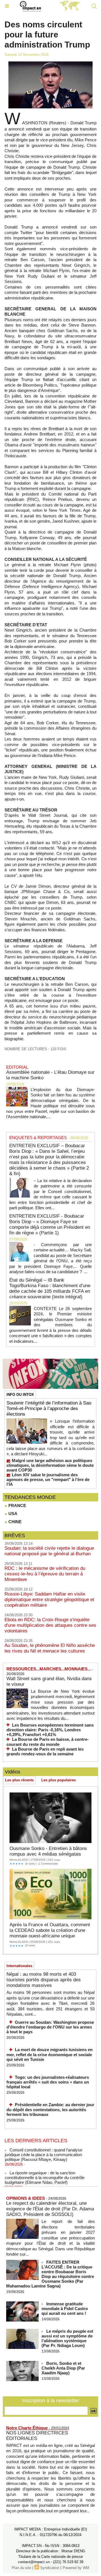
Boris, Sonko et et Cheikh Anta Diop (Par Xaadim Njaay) (63, 2368)
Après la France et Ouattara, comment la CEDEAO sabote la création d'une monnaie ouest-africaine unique (50, 1930)
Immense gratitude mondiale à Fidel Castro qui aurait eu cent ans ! (65, 2309)
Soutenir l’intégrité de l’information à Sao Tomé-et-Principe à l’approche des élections (49, 1409)
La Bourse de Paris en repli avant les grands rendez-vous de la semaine (45, 1752)
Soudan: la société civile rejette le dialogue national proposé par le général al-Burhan (49, 1551)
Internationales (19, 1966)
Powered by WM (76, 2568)
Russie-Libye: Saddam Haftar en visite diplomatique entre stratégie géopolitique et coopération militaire (49, 1600)
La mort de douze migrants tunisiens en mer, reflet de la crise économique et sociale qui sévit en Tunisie (50, 2054)
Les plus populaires (58, 1780)
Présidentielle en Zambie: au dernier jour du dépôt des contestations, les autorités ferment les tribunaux (50, 2110)
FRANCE (17, 1505)
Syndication (50, 2568)
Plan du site (21, 2568)
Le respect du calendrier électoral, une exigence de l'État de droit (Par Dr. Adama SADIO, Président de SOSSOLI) (50, 2209)
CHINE (14, 1522)
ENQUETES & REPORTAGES (38, 1138)
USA (12, 1514)
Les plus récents (19, 1780)
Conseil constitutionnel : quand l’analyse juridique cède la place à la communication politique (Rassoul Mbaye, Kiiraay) (43, 2150)
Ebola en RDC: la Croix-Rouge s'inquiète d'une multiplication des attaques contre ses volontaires (50, 1625)
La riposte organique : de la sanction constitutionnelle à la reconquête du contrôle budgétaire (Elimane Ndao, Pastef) (45, 2173)
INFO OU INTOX (20, 1395)
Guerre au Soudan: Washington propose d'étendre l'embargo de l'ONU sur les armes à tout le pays (50, 2027)
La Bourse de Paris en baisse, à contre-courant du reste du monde (48, 1742)
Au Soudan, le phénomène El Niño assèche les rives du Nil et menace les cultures (50, 1648)
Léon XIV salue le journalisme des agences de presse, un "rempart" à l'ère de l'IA (48, 1479)
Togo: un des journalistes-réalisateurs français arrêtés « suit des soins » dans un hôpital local (48, 2082)
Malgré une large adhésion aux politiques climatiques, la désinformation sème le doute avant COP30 (50, 1465)
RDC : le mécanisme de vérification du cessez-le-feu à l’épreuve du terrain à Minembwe (45, 1574)
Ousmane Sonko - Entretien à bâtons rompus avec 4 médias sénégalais (48, 1851)
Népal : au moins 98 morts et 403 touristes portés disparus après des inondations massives (44, 1980)
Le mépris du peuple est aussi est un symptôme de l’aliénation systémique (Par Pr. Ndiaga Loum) (67, 2338)
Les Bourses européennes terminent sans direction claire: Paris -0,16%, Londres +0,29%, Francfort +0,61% (50, 1730)
